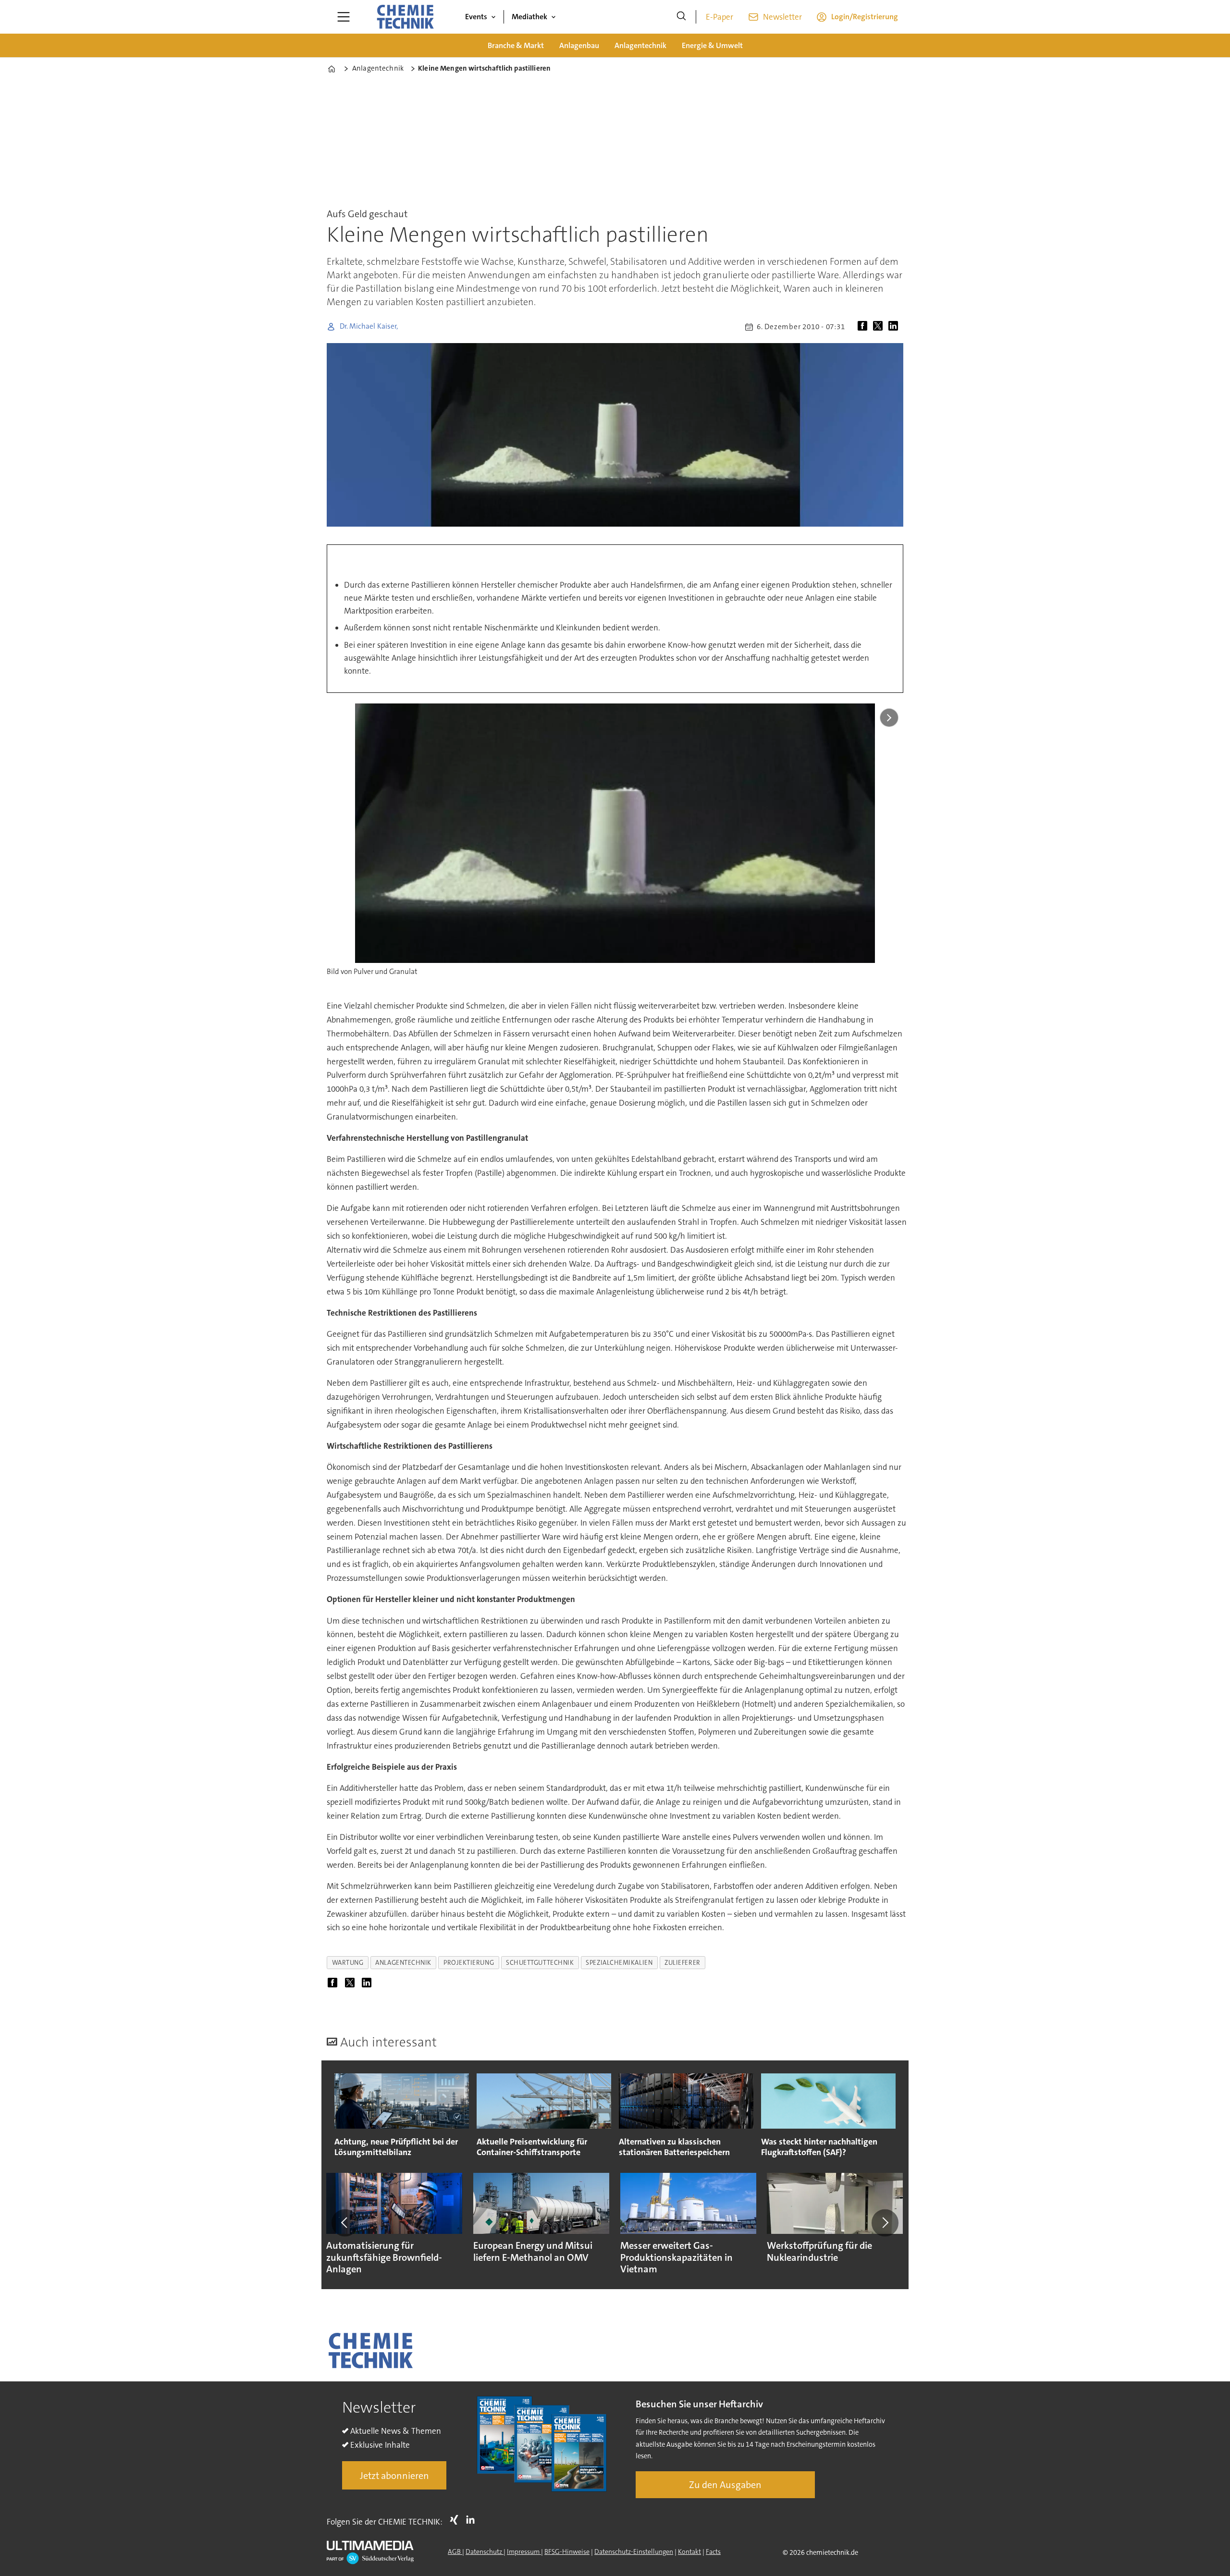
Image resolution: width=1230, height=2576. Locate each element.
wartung (348, 1963)
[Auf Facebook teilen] (864, 327)
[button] (345, 2223)
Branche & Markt (516, 45)
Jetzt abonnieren (394, 2476)
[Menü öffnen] (344, 17)
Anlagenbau (579, 45)
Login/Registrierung (865, 17)
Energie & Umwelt (712, 45)
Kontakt (689, 2551)
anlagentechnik (403, 1963)
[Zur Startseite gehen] (405, 17)
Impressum (524, 2551)
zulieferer (682, 1963)
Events (476, 17)
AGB (455, 2551)
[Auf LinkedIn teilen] (895, 327)
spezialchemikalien (619, 1963)
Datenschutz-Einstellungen (634, 2551)
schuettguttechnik (540, 1963)
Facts (713, 2551)
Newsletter (782, 17)
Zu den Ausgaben (725, 2485)
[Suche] (681, 17)
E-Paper (720, 17)
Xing (456, 2520)
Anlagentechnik (640, 45)
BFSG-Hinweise (567, 2551)
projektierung (469, 1963)
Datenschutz (485, 2551)
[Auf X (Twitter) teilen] (880, 327)
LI (473, 2520)
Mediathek (529, 17)
